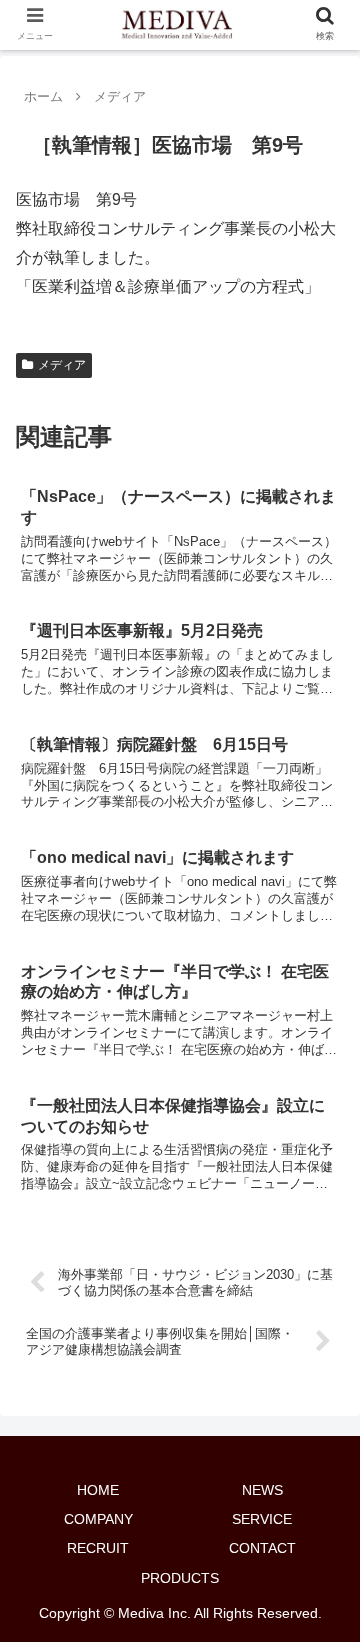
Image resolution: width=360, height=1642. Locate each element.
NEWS (262, 1490)
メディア (62, 365)
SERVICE (262, 1519)
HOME (98, 1490)
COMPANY (98, 1519)
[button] (321, 1587)
